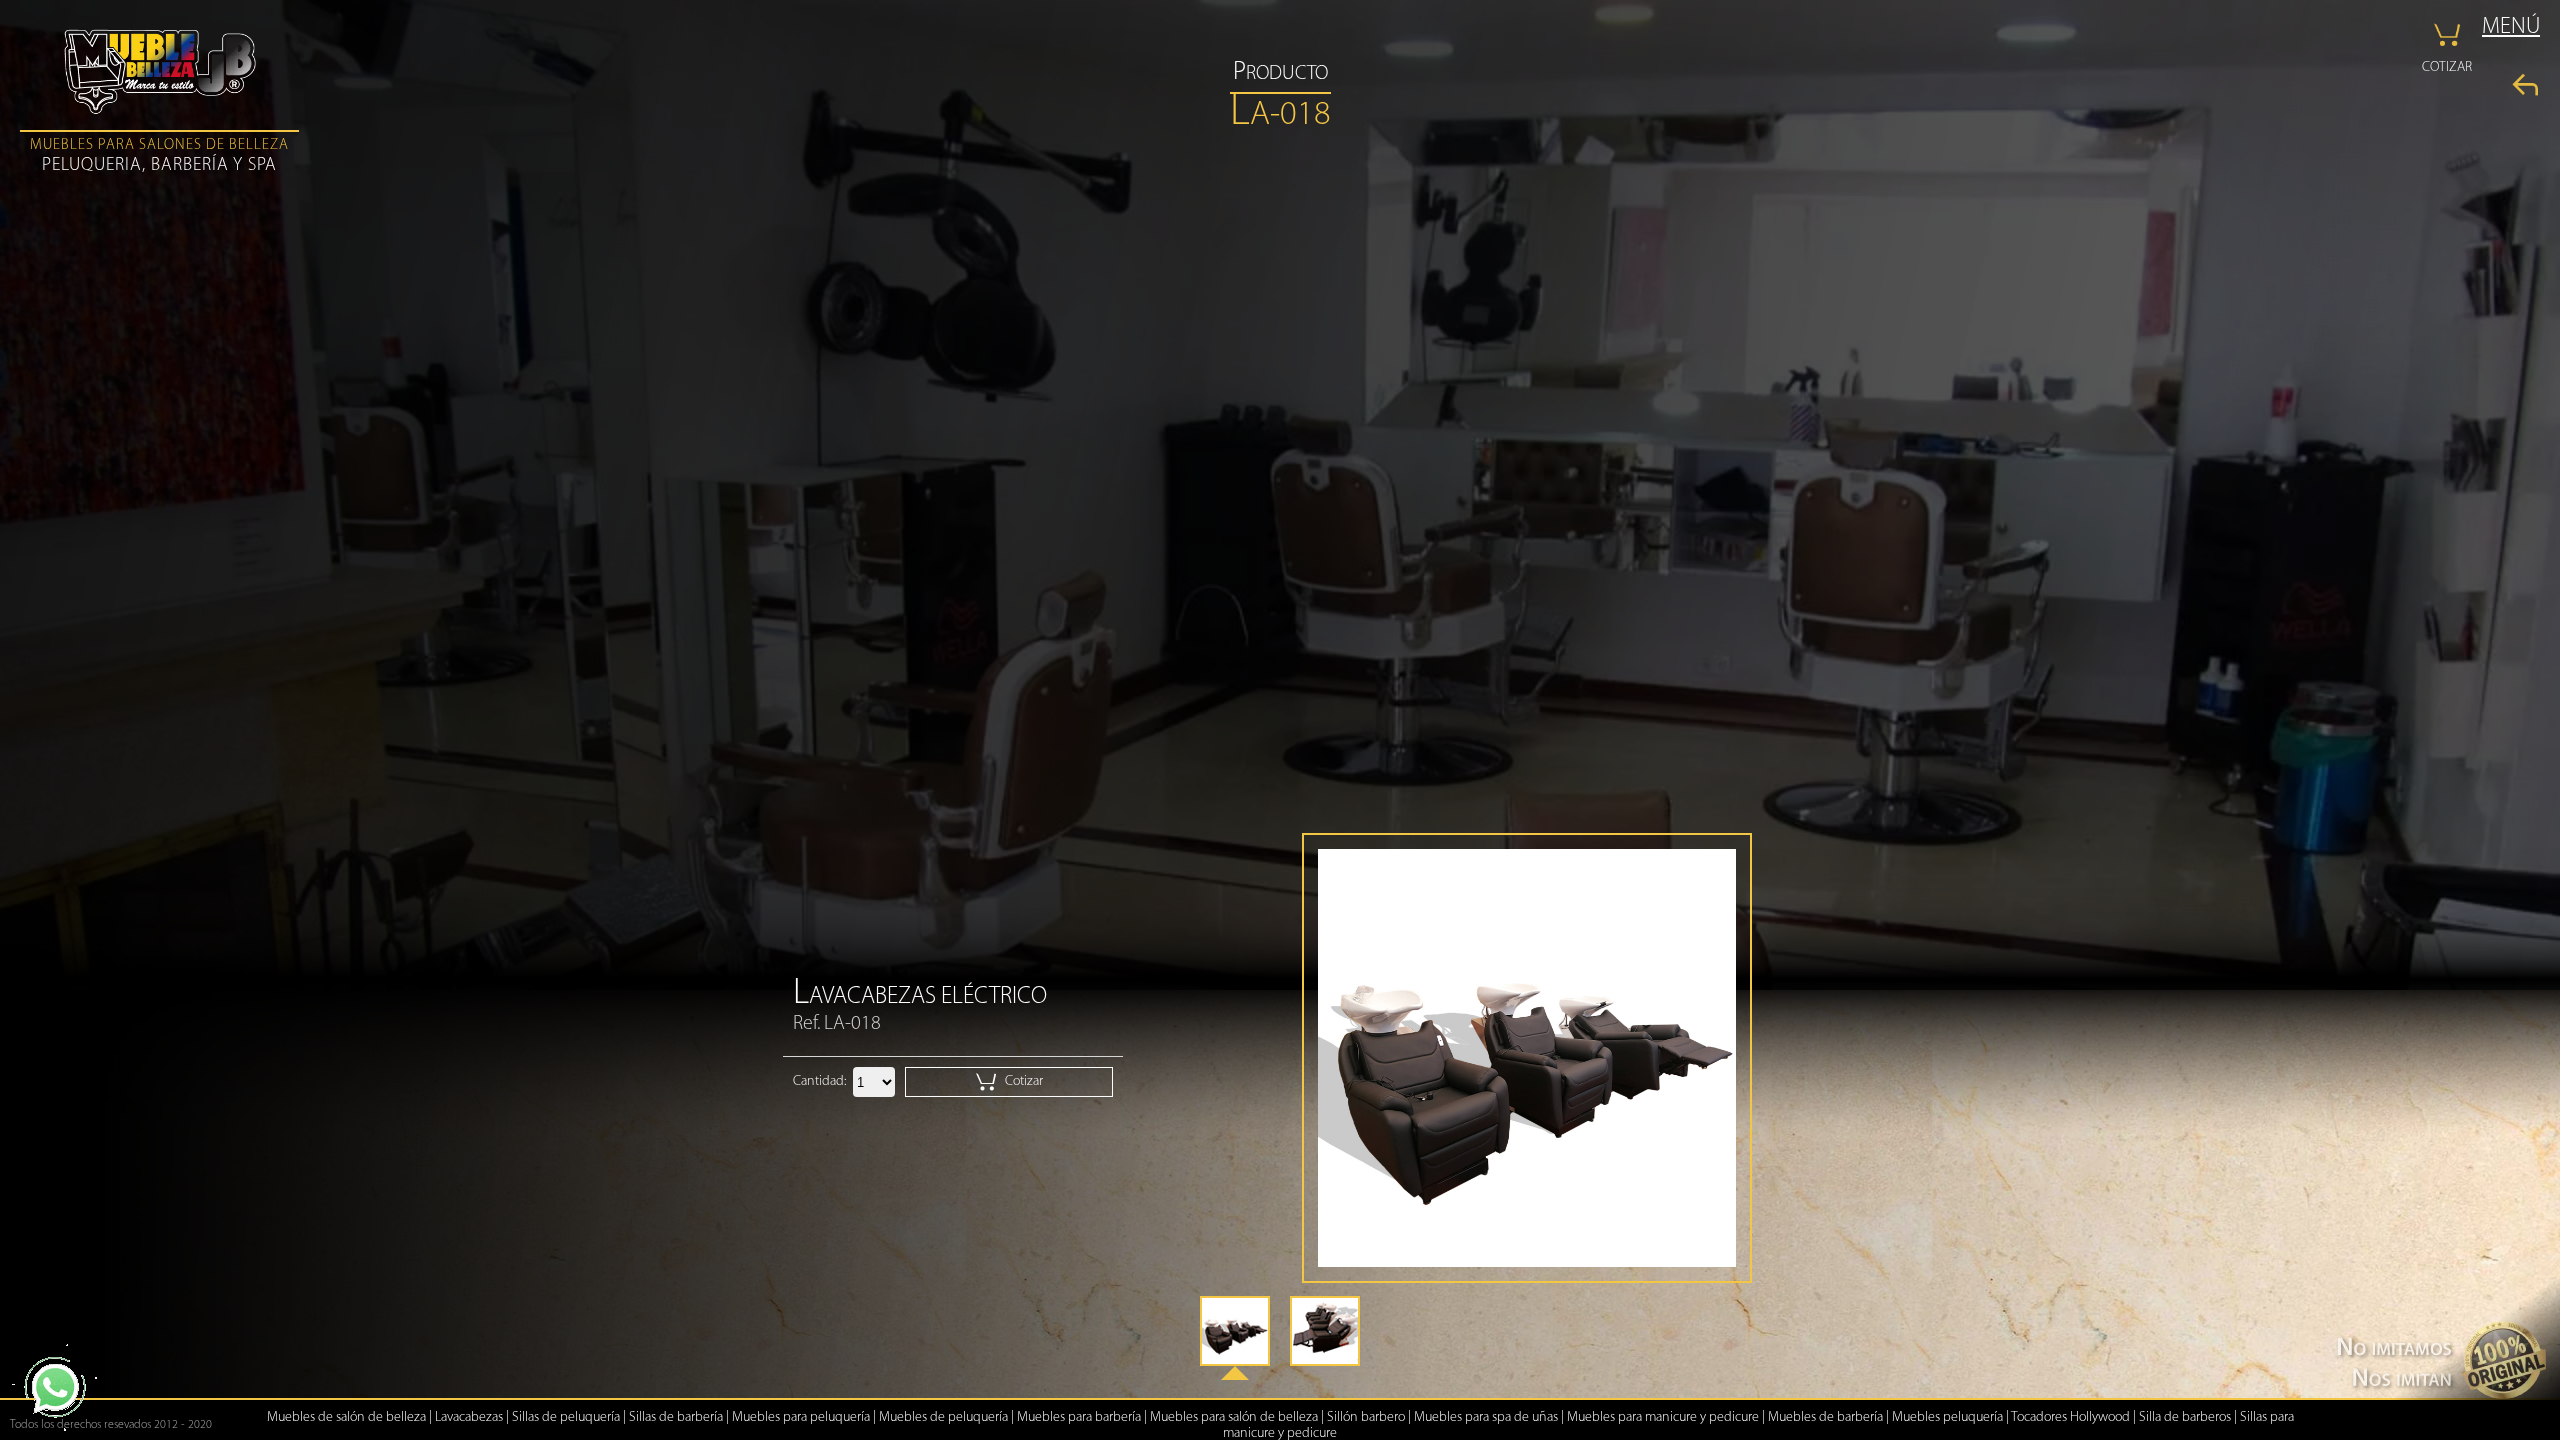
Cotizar (1022, 1081)
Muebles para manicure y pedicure (1663, 1417)
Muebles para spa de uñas (1486, 1417)
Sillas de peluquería (566, 1417)
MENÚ (2511, 27)
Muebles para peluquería (801, 1417)
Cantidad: (819, 1081)
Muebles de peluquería (943, 1417)
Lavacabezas (469, 1417)
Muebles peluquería (1947, 1417)
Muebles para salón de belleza (1234, 1417)
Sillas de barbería (676, 1417)
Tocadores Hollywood (2070, 1417)
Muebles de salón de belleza (346, 1417)
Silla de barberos (2185, 1417)
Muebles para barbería (1079, 1417)
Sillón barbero (1366, 1417)
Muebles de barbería (1825, 1417)
